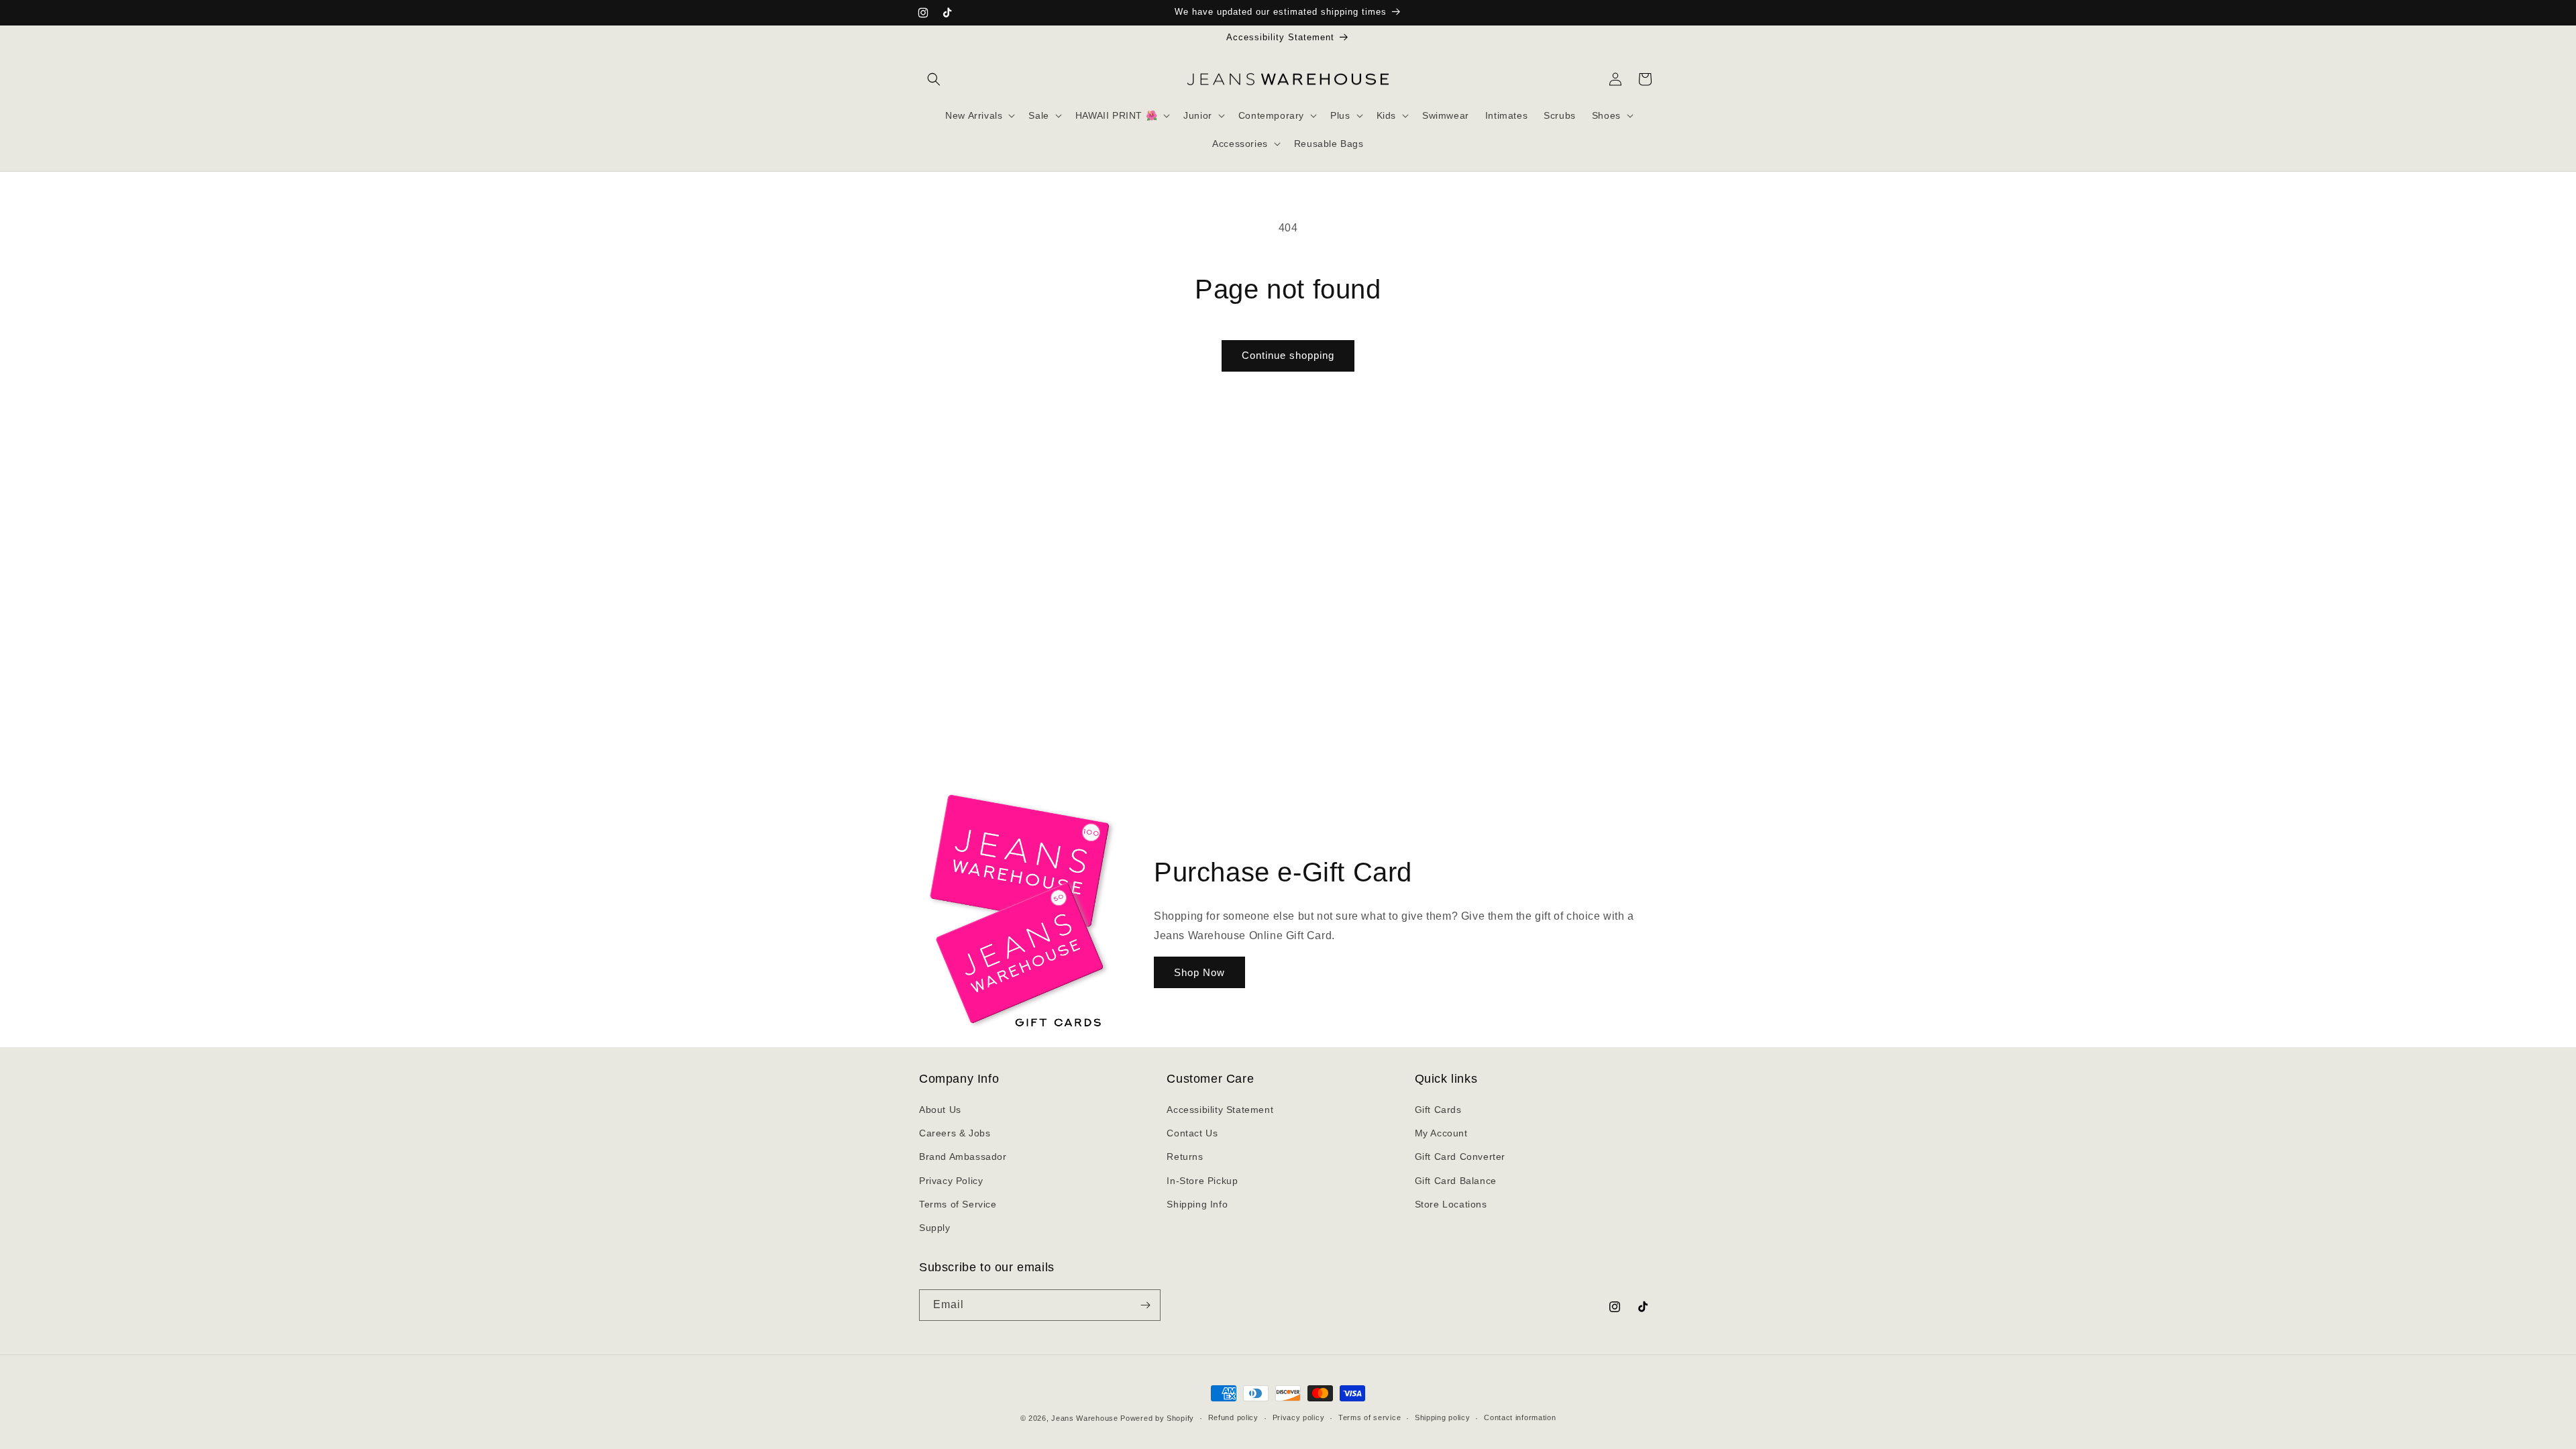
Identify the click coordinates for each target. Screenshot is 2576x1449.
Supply (935, 1228)
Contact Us (1192, 1133)
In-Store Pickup (1202, 1181)
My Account (1441, 1133)
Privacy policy (1299, 1417)
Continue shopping (1288, 355)
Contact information (1520, 1417)
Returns (1185, 1157)
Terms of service (1370, 1417)
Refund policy (1233, 1417)
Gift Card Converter (1460, 1157)
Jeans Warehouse (1085, 1418)
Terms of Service (958, 1204)
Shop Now (1199, 972)
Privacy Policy (951, 1181)
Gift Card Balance (1456, 1181)
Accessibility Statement (1220, 1110)
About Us (940, 1110)
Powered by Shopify (1157, 1418)
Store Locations (1451, 1204)
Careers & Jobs (955, 1133)
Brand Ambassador (963, 1157)
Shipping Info (1197, 1204)
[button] (934, 79)
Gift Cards (1438, 1110)
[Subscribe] (1145, 1305)
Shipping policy (1443, 1417)
